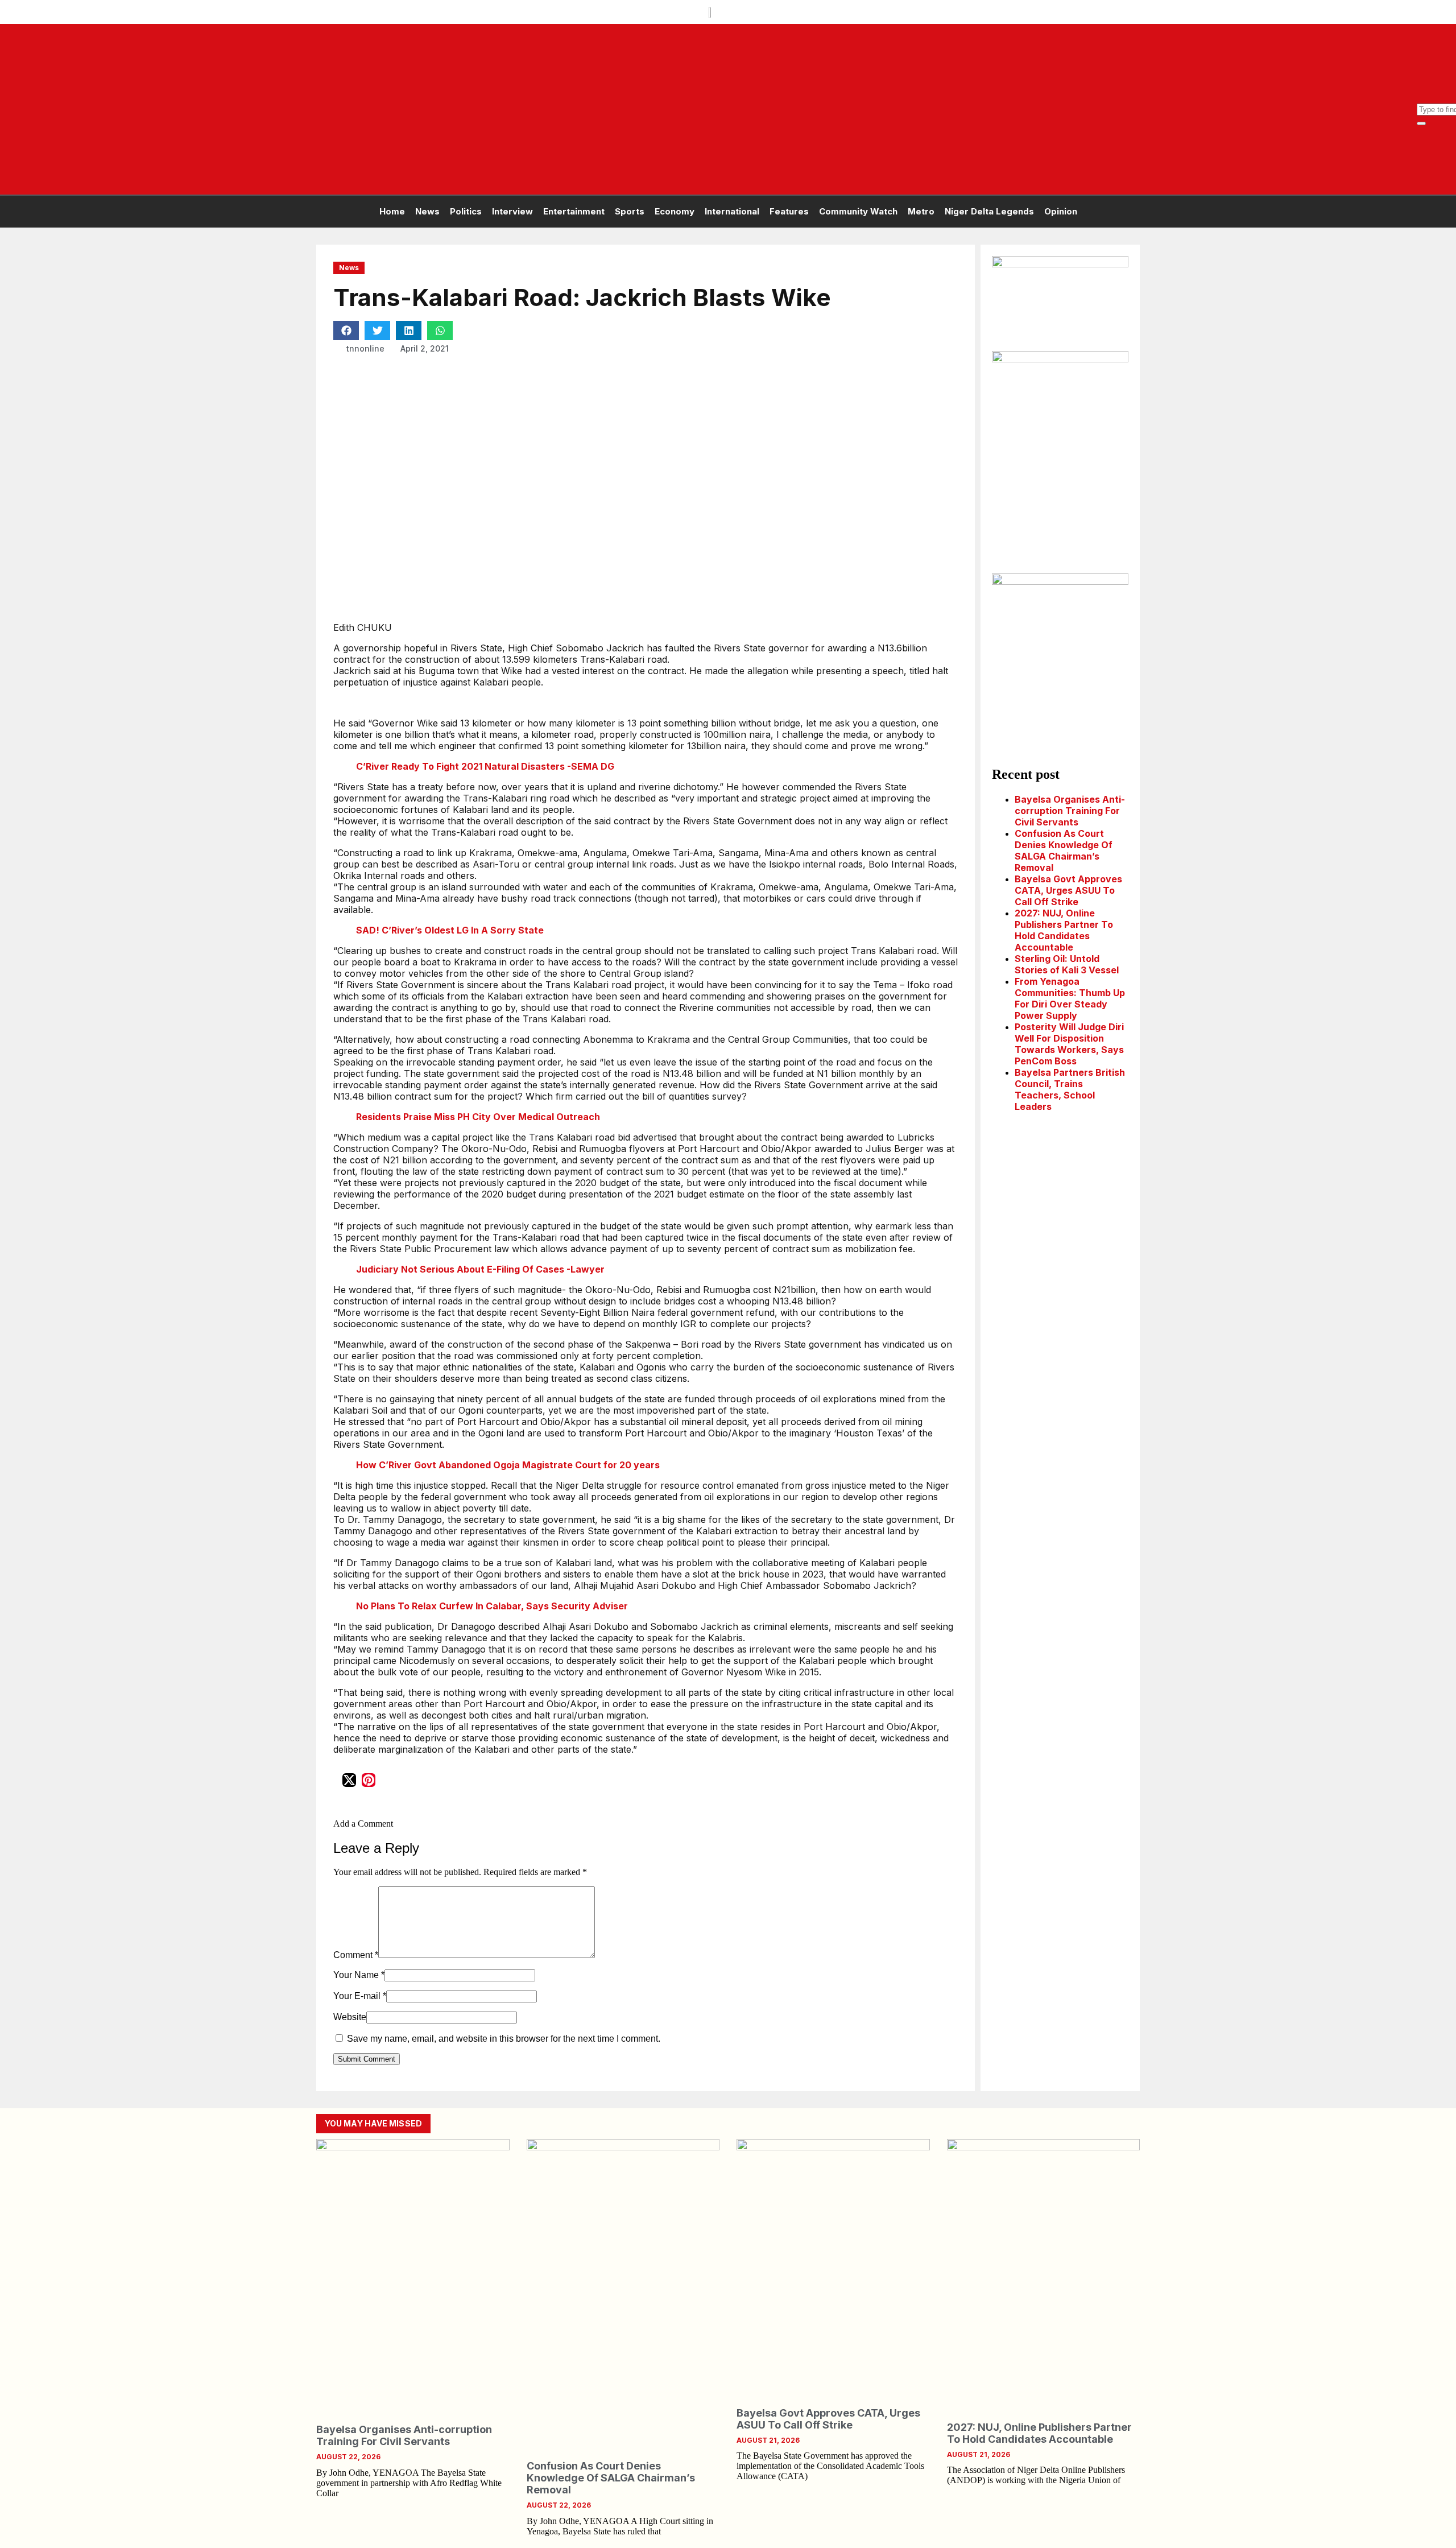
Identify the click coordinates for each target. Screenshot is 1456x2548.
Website (350, 2017)
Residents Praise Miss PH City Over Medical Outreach (478, 1117)
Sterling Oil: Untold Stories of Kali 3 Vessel (1067, 964)
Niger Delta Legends (989, 211)
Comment (356, 1955)
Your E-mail (360, 1996)
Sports (630, 211)
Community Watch (858, 211)
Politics (466, 211)
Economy (675, 211)
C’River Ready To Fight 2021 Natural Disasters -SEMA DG (485, 766)
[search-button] (1421, 123)
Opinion (1061, 211)
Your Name (359, 1975)
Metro (921, 211)
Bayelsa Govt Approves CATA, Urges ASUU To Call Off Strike (1068, 890)
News (427, 211)
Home (392, 211)
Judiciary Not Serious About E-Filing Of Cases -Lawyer (480, 1269)
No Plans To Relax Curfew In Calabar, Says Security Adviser (492, 1606)
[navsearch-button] (1422, 98)
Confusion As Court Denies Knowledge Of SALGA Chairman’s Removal (1064, 850)
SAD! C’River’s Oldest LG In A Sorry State (450, 930)
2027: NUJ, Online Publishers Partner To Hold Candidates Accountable (1064, 930)
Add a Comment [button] (363, 1824)
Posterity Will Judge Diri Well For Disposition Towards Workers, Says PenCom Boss (1069, 1044)
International (732, 211)
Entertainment (574, 211)
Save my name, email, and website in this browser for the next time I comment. (504, 2039)
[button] (346, 331)
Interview (512, 211)
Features (789, 211)
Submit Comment (367, 2059)
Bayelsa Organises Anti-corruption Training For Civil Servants (1070, 811)
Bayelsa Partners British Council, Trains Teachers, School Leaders (1070, 1089)
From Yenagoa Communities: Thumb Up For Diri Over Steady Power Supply (1070, 998)
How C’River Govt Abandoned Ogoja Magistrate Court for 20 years (508, 1465)
